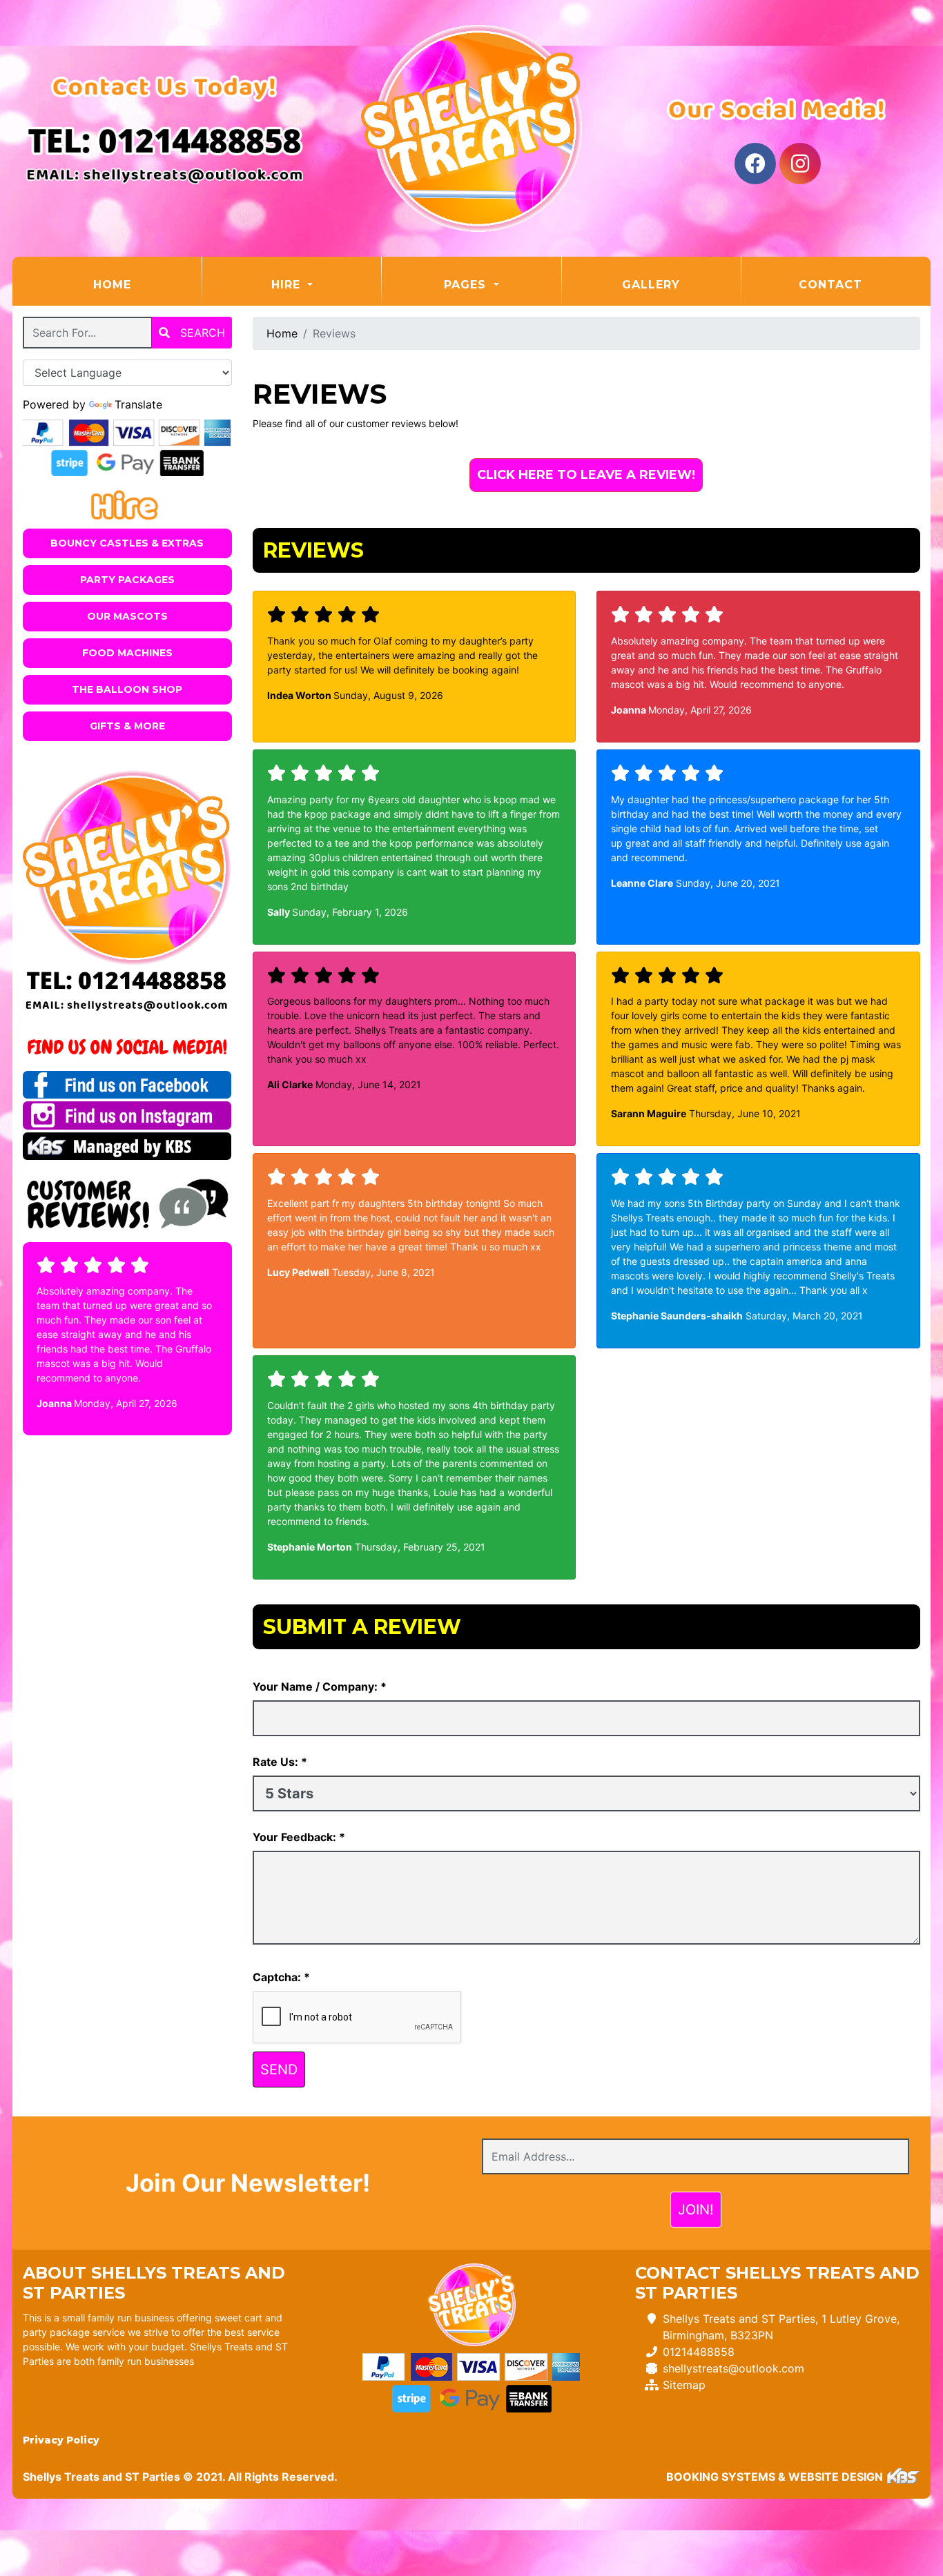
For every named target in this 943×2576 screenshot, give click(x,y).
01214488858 (699, 2352)
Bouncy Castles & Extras (127, 543)
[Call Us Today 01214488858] (127, 981)
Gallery (651, 285)
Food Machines (127, 653)
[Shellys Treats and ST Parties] (471, 128)
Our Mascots (127, 616)
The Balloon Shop (127, 689)
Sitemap (684, 2385)
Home (147, 284)
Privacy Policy (61, 2440)
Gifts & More (127, 726)
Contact (830, 285)
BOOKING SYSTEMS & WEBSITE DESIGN (775, 2477)
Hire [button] (288, 285)
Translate (138, 404)
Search (201, 333)
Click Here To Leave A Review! (586, 475)
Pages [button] (467, 285)
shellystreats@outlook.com (733, 2368)
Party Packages (127, 580)
